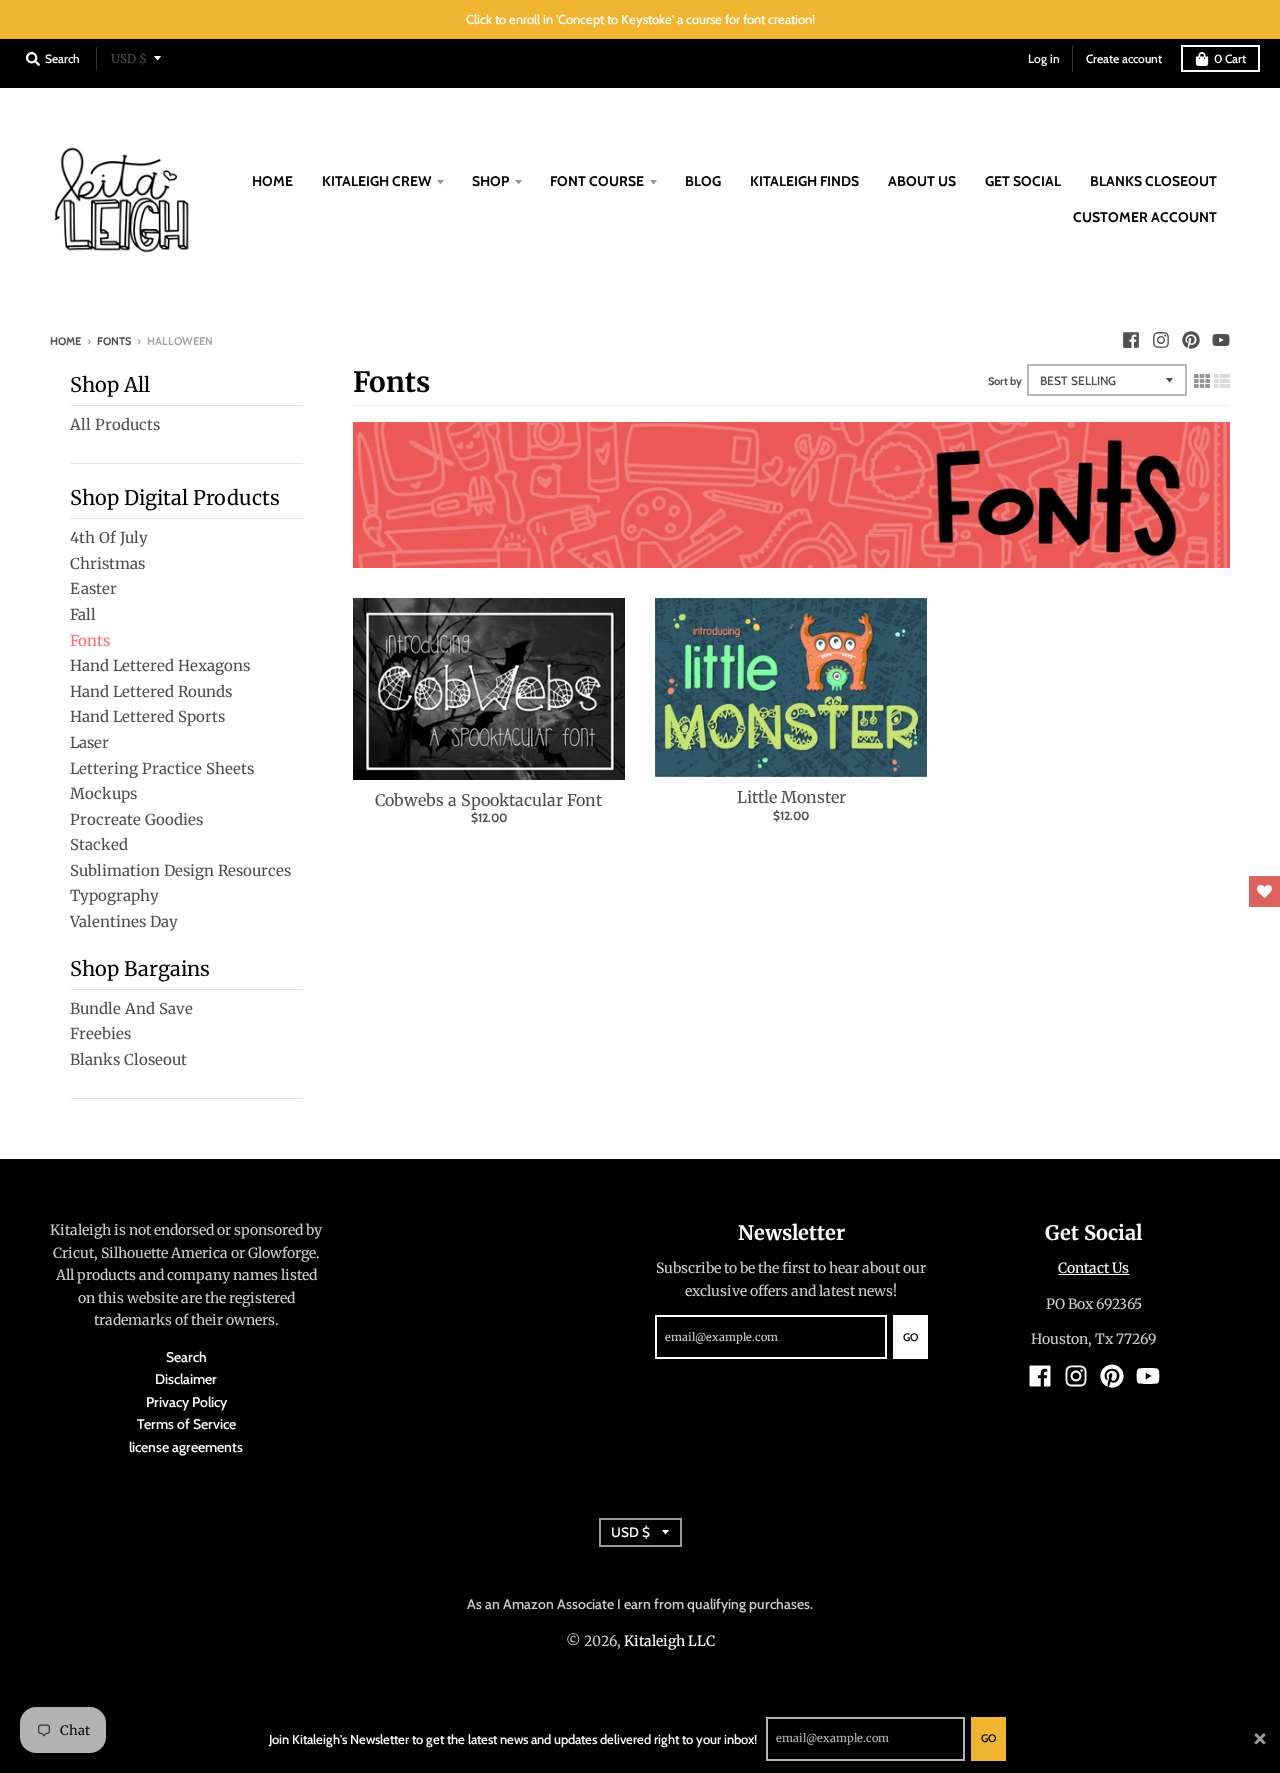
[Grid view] (1202, 378)
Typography (114, 895)
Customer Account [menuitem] (1145, 217)
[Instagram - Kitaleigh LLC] (1161, 340)
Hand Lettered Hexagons (160, 665)
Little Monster (791, 797)
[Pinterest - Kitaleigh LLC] (1191, 340)
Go (988, 1738)
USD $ (129, 58)
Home (65, 341)
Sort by (1005, 381)
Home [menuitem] (272, 181)
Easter (93, 588)
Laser (89, 742)
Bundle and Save (131, 1008)
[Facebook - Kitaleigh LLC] (1131, 340)
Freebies (100, 1033)
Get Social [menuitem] (1023, 181)
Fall (83, 614)
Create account (1124, 58)
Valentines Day (124, 921)
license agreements (186, 1447)
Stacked (99, 844)
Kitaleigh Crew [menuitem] (376, 181)
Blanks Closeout (128, 1059)
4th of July (109, 537)
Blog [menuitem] (703, 181)
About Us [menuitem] (922, 181)
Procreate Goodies (136, 819)
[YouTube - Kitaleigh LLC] (1221, 340)
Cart (1230, 58)
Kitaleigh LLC (669, 1641)
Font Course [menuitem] (597, 181)
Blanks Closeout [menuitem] (1153, 181)
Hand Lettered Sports (147, 716)
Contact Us (1093, 1268)
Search (186, 1357)
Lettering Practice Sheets (162, 768)
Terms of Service (186, 1424)
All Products (115, 424)
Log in (1044, 58)
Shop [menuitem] (490, 181)
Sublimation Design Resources (180, 870)
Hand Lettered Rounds (151, 691)
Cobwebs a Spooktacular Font (488, 800)
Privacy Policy (186, 1402)
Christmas (107, 563)
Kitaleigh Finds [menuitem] (804, 181)
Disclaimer (186, 1379)
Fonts (114, 341)
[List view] (1222, 378)
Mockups (103, 793)
